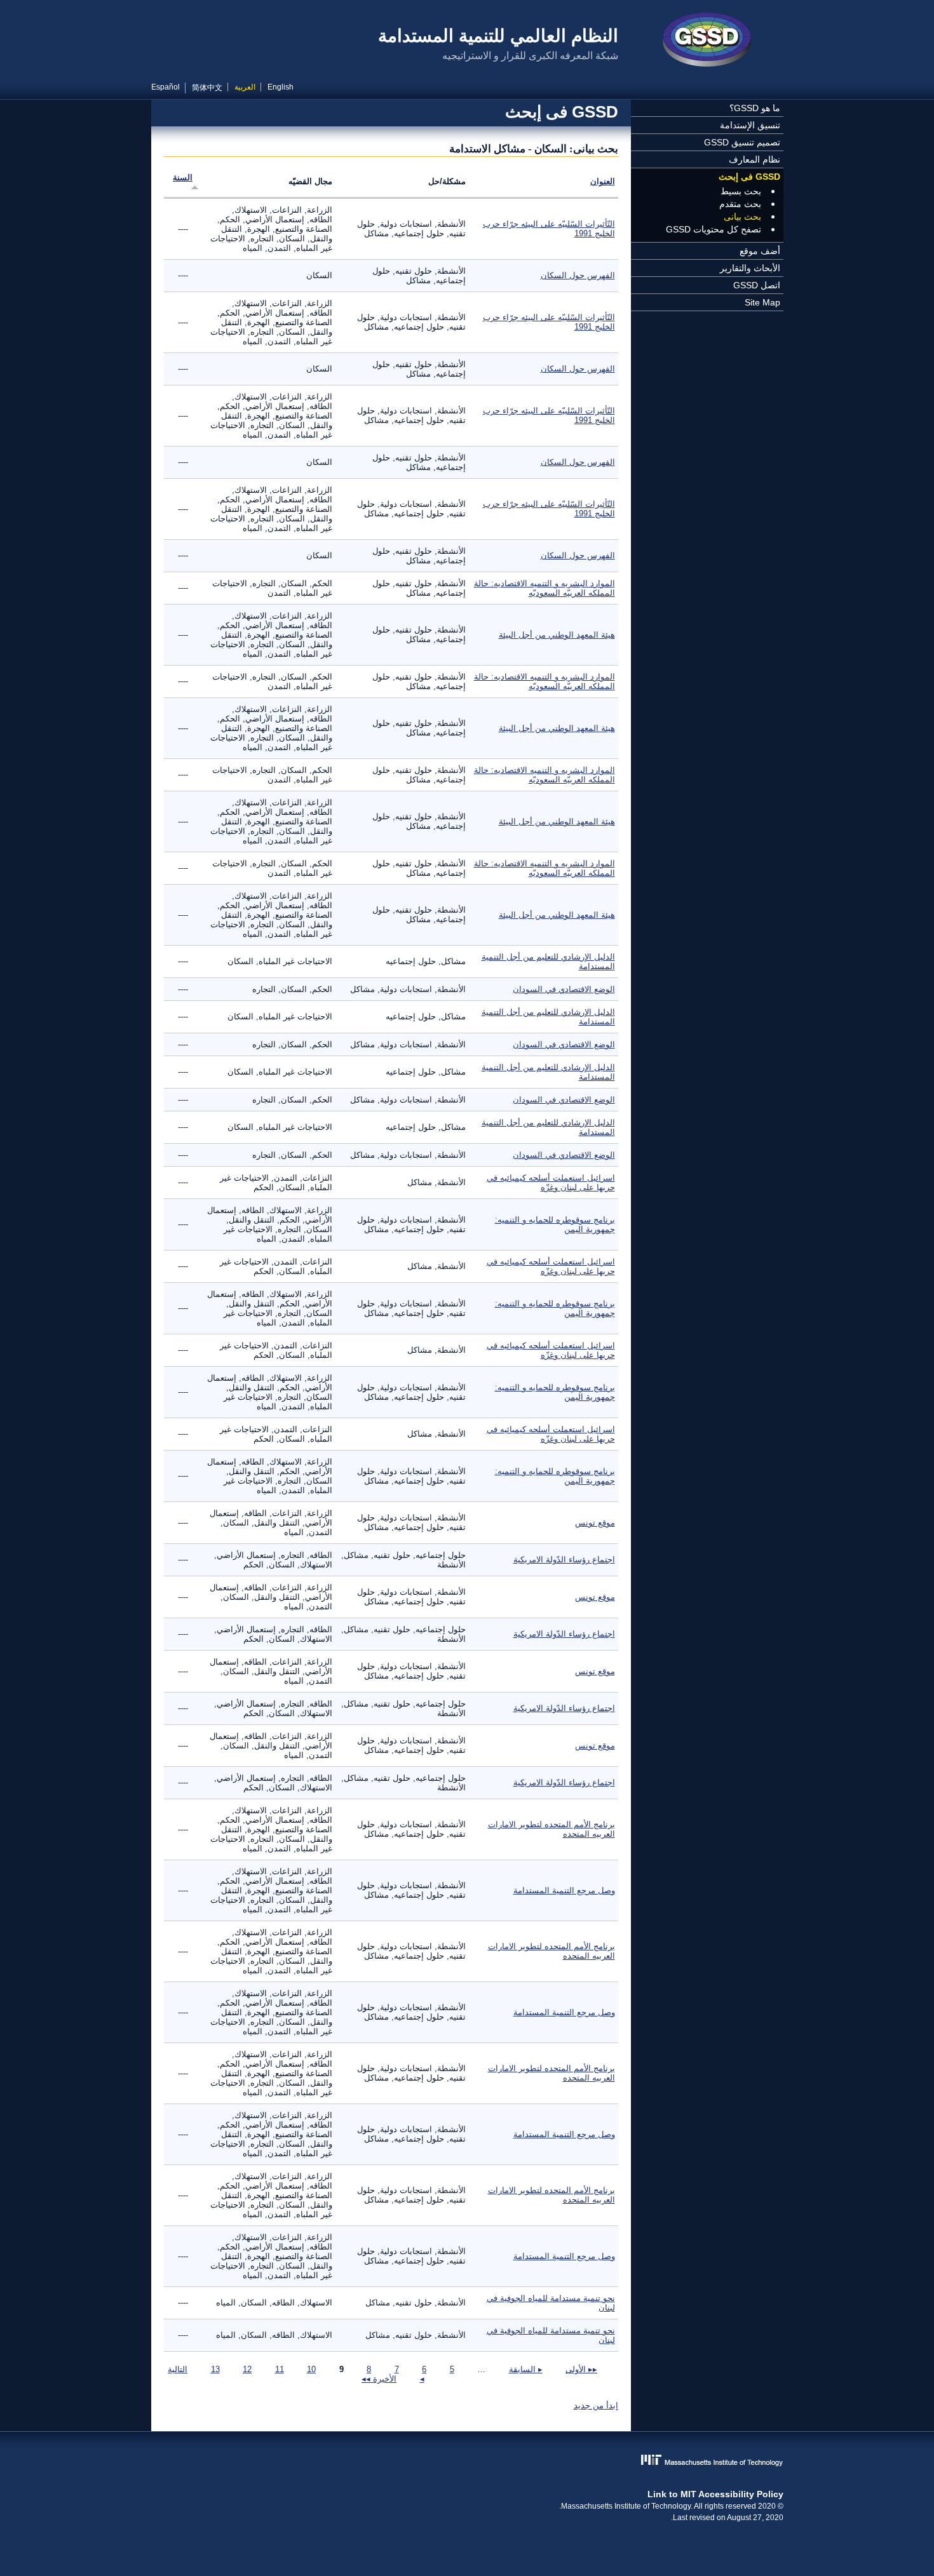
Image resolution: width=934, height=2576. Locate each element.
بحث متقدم (740, 204)
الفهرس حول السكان (578, 275)
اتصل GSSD (757, 285)
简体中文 (207, 88)
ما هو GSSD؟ (755, 108)
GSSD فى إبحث (749, 177)
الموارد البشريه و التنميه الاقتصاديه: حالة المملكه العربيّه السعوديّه (545, 588)
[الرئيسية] (707, 41)
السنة (183, 178)
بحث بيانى (742, 217)
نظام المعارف (755, 159)
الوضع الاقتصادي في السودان (564, 989)
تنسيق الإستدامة (750, 125)
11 (280, 2369)
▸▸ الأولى (581, 2369)
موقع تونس (595, 1523)
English (281, 87)
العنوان (603, 181)
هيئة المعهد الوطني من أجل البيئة (557, 635)
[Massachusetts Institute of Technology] (467, 2461)
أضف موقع (760, 251)
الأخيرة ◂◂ (379, 2379)
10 (311, 2369)
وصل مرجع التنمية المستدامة (564, 1890)
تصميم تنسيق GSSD (742, 142)
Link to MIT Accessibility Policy (715, 2494)
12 (247, 2369)
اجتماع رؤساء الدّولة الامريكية (564, 1560)
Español (166, 87)
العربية (245, 87)
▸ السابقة (526, 2369)
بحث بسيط (741, 191)
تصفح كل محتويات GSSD (714, 229)
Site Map (762, 302)
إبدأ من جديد (596, 2405)
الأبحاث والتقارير (750, 268)
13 (215, 2369)
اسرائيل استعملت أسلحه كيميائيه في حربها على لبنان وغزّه (551, 1183)
